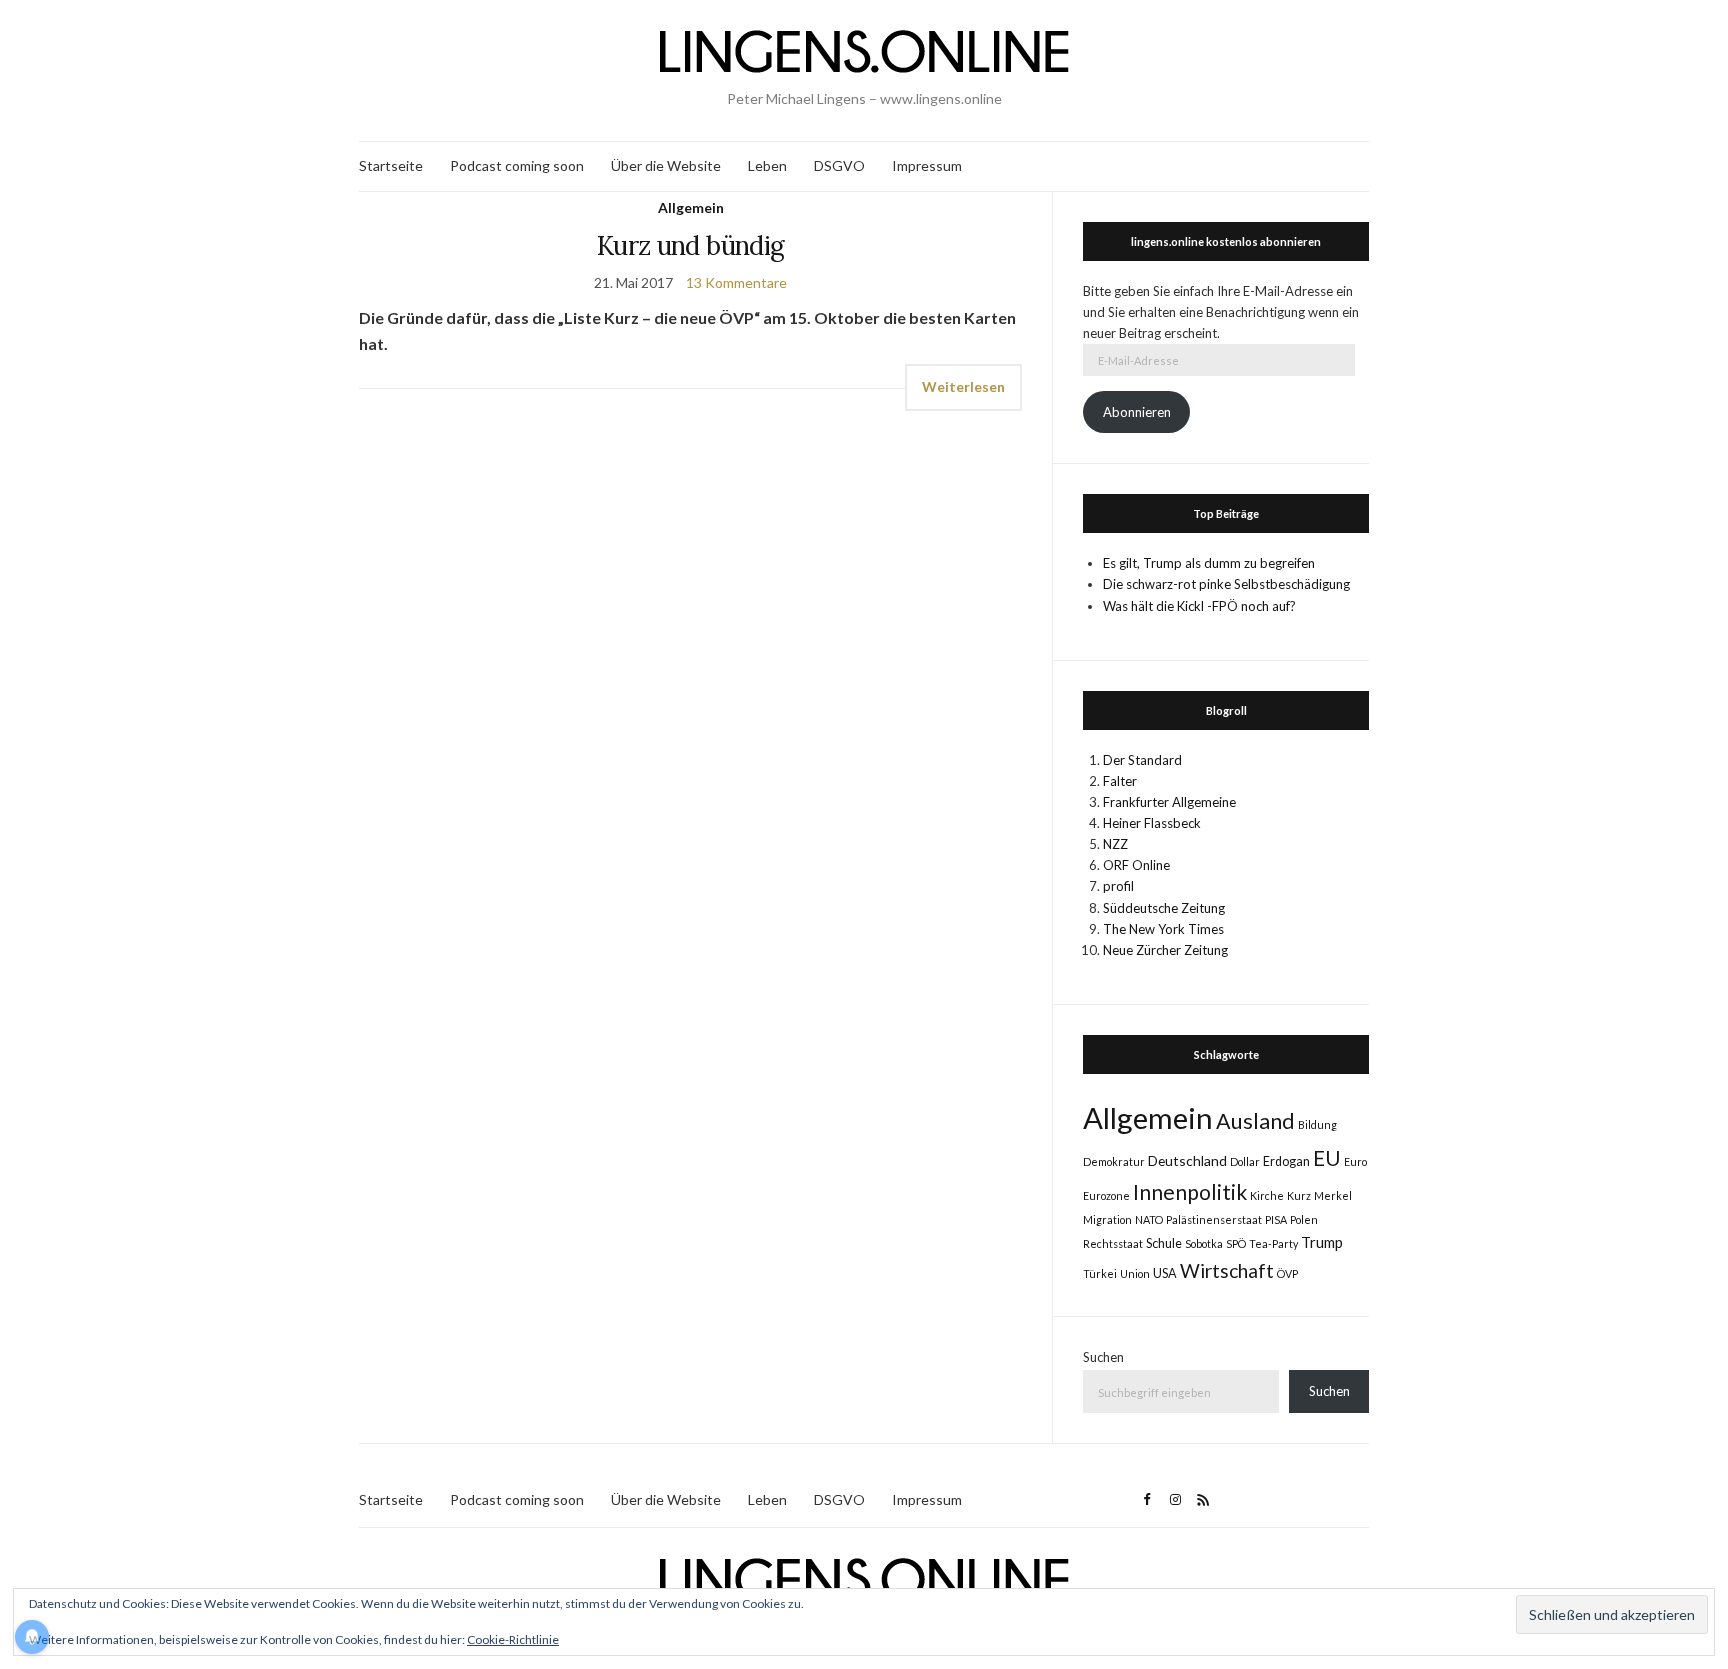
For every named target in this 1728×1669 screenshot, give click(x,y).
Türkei (1100, 1273)
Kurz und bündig (690, 245)
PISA (1276, 1219)
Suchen (1103, 1357)
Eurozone (1106, 1195)
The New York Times (1163, 929)
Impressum (927, 165)
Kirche (1267, 1195)
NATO (1149, 1219)
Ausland (1255, 1121)
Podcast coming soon (517, 165)
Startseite (391, 165)
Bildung (1317, 1124)
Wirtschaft (1227, 1270)
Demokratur (1114, 1161)
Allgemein (691, 207)
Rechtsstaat (1113, 1243)
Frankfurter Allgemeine (1169, 802)
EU (1327, 1158)
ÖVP (1287, 1273)
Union (1135, 1273)
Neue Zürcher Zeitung (1165, 950)
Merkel (1333, 1195)
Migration (1107, 1219)
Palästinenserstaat (1214, 1219)
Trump (1322, 1242)
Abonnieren (1137, 412)
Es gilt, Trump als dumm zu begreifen (1209, 563)
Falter (1120, 781)
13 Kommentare (736, 282)
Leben (767, 165)
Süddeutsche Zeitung (1164, 908)
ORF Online (1136, 865)
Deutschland (1187, 1160)
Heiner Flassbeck (1152, 823)
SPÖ (1236, 1243)
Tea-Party (1273, 1243)
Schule (1164, 1243)
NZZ (1115, 844)
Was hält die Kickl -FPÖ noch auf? (1199, 606)
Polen (1304, 1219)
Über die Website (666, 165)
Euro (1355, 1161)
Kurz (1299, 1195)
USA (1165, 1273)
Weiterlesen (963, 386)
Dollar (1245, 1161)
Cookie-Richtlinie (513, 1639)
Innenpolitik (1190, 1191)
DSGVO (839, 165)
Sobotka (1204, 1243)
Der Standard (1142, 760)
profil (1118, 886)
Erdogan (1286, 1161)
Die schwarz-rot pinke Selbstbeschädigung (1226, 584)
